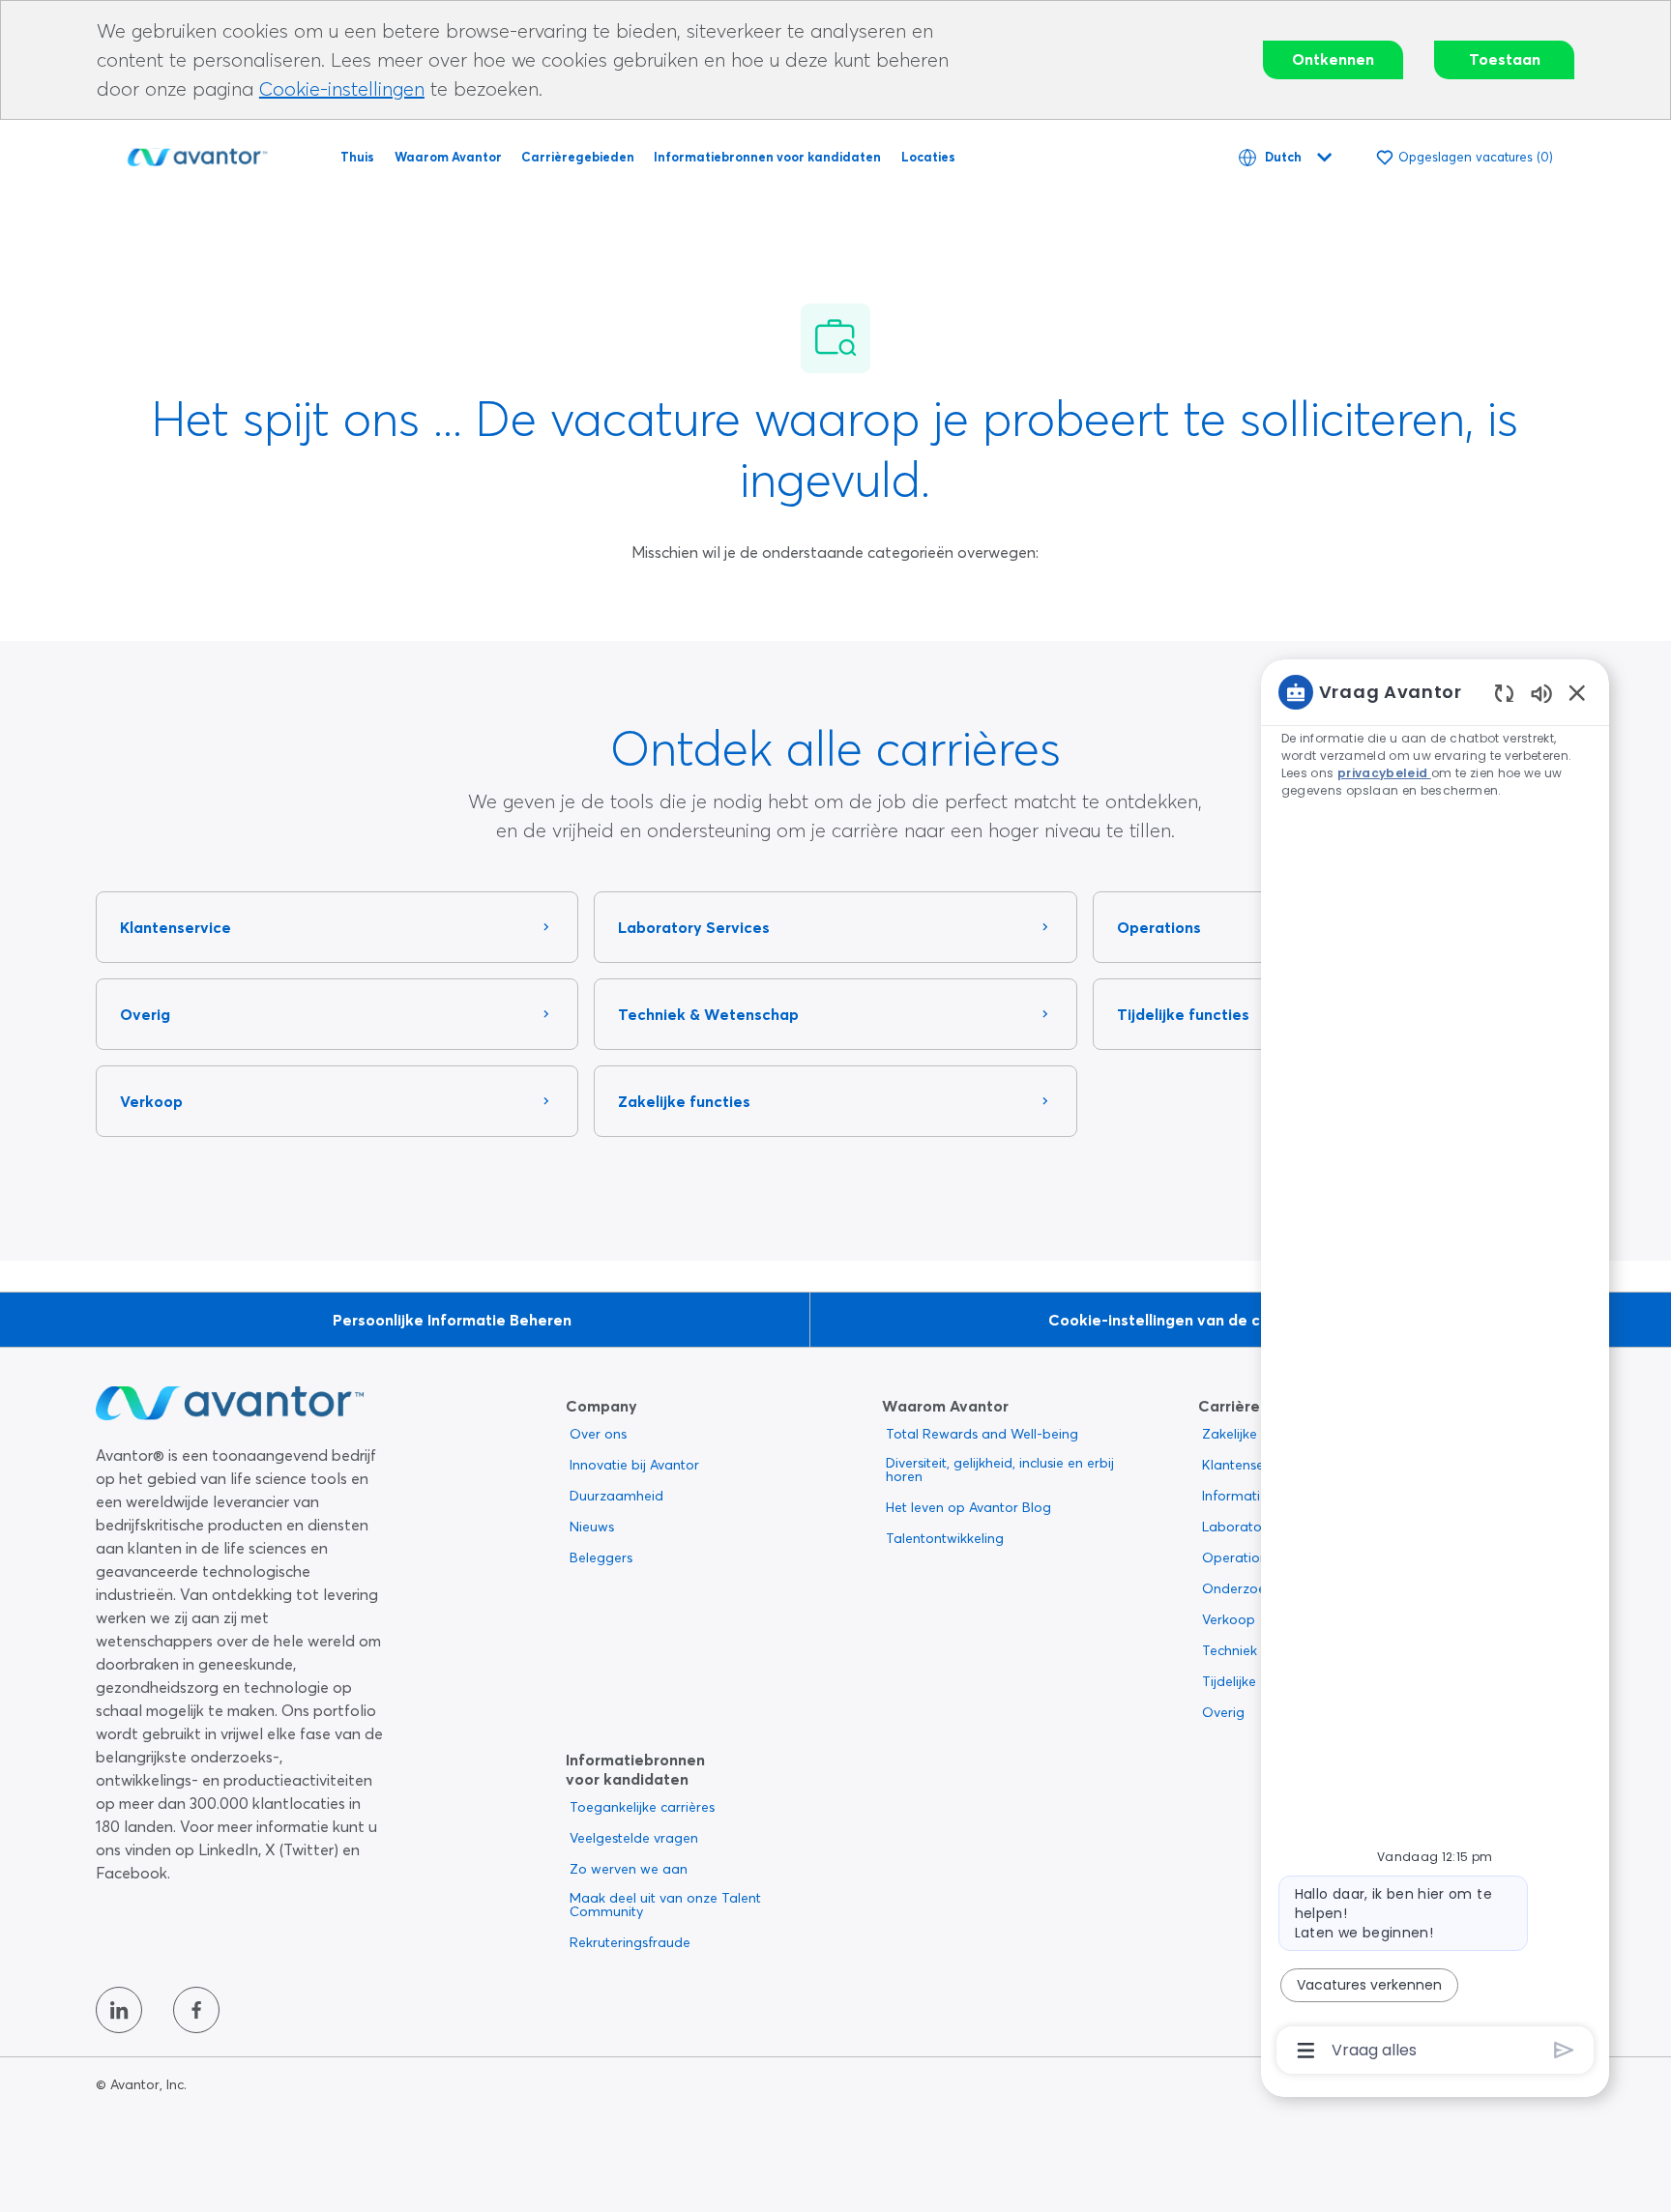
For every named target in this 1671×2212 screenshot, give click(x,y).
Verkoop (1229, 1619)
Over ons (598, 1434)
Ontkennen (1333, 59)
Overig (1223, 1712)
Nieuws (592, 1527)
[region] (1435, 1369)
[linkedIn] (119, 2010)
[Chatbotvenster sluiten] (1577, 692)
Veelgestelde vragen (634, 1838)
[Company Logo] (197, 154)
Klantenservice (1247, 1465)
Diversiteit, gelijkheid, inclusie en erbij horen (1000, 1470)
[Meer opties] (1306, 2051)
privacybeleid (1384, 773)
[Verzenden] (1564, 2050)
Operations (1238, 1557)
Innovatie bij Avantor (634, 1465)
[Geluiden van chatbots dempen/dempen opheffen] (1541, 693)
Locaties (928, 157)
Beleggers (601, 1557)
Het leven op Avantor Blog (968, 1507)
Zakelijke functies (1256, 1434)
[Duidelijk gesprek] (1504, 693)
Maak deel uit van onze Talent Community (665, 1905)
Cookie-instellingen (342, 88)
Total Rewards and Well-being (982, 1434)
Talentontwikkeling (945, 1538)
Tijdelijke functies (1255, 1681)
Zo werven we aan (629, 1869)
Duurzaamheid (616, 1496)
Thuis (357, 157)
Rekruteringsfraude (630, 1942)
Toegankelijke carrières (642, 1807)
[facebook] (196, 2010)
